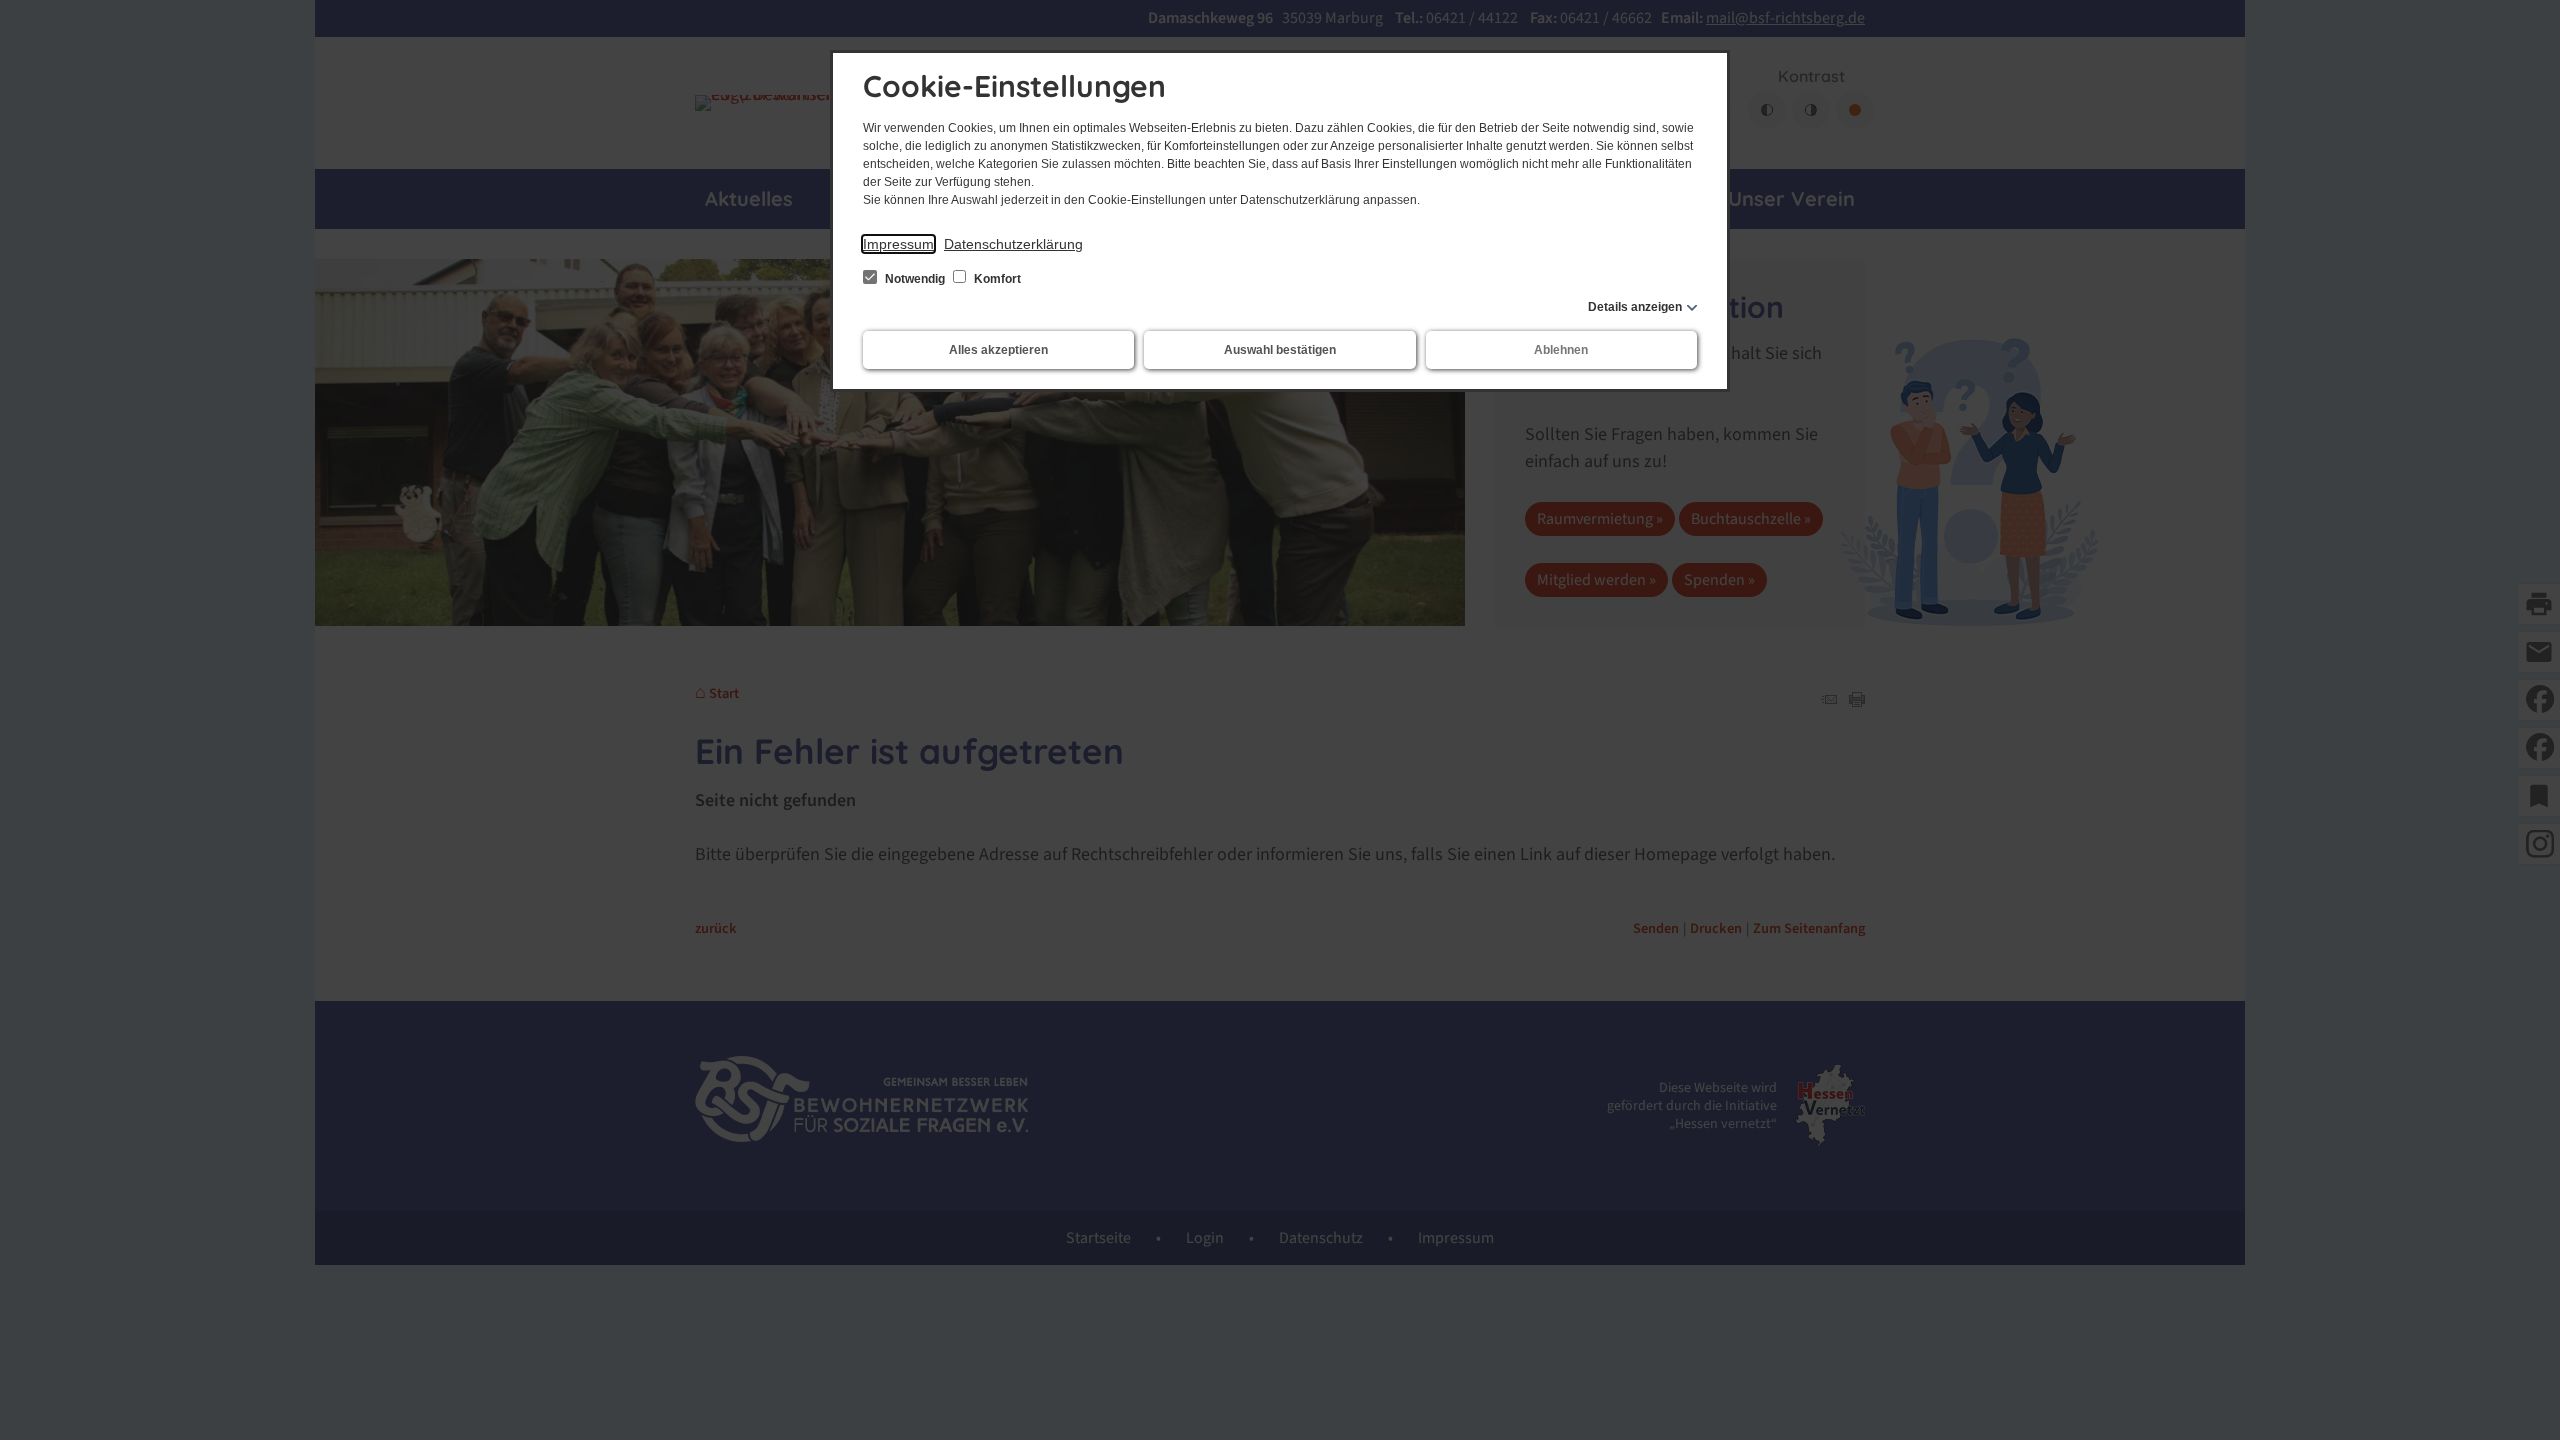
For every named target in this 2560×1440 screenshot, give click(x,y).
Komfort (996, 279)
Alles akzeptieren (998, 350)
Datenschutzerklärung (1013, 244)
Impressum (898, 244)
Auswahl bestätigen (1280, 350)
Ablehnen (1561, 350)
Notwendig (915, 279)
